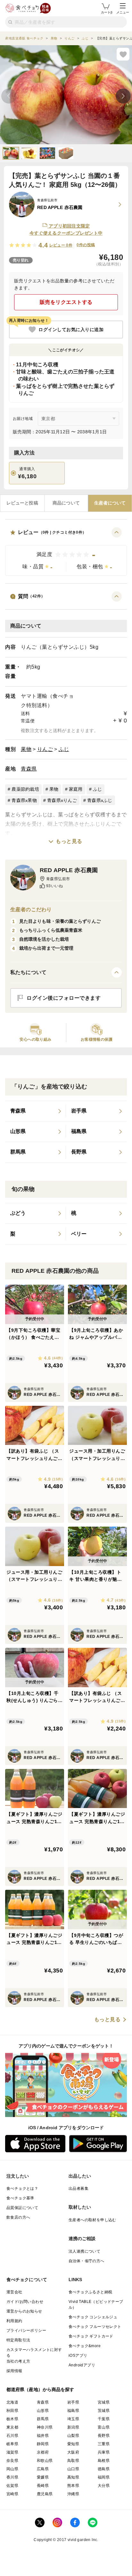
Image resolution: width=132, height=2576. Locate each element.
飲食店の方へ (18, 2217)
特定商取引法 (18, 2340)
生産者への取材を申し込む (92, 2220)
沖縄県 (73, 2494)
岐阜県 (12, 2444)
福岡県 (104, 2477)
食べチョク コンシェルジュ (93, 2317)
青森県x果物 (24, 800)
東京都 (12, 2427)
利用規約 (14, 2321)
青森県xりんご (62, 800)
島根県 (104, 2461)
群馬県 (43, 2419)
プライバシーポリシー (26, 2330)
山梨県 (73, 2436)
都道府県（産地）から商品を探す (40, 2389)
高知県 (73, 2477)
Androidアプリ (82, 2365)
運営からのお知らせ (24, 2311)
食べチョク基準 (20, 2198)
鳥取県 (73, 2461)
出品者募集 (78, 2188)
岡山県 (12, 2469)
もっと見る (69, 841)
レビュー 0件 (61, 245)
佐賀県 (12, 2486)
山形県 (43, 2411)
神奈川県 (45, 2427)
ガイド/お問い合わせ (25, 2302)
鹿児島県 (45, 2494)
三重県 (104, 2444)
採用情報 (14, 2371)
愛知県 (73, 2444)
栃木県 (12, 2419)
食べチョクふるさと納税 (90, 2292)
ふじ (64, 749)
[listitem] (36, 1111)
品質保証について (22, 2208)
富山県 (104, 2427)
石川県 (12, 2436)
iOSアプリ (78, 2355)
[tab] (22, 503)
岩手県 (73, 2402)
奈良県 (12, 2461)
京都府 (43, 2452)
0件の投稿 (86, 245)
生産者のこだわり (31, 909)
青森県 (29, 769)
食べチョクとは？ (22, 2188)
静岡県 (43, 2444)
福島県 (73, 2411)
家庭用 (76, 789)
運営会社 (14, 2292)
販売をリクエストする (66, 302)
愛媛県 (43, 2477)
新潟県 (73, 2427)
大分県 (104, 2486)
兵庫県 (104, 2452)
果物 (26, 749)
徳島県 (104, 2469)
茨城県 (104, 2411)
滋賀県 (12, 2452)
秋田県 (12, 2411)
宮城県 (104, 2402)
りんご (45, 749)
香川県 (12, 2477)
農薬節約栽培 (25, 789)
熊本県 (73, 2486)
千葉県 (104, 2419)
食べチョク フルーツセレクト (95, 2327)
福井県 (43, 2436)
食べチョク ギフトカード (91, 2336)
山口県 (73, 2469)
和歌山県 (45, 2461)
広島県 (43, 2469)
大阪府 (73, 2452)
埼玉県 (73, 2419)
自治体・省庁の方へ (87, 2261)
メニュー (123, 12)
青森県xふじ (100, 800)
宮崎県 (12, 2494)
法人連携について (84, 2251)
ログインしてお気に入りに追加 (71, 329)
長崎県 (43, 2486)
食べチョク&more (85, 2346)
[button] (66, 551)
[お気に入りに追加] (123, 54)
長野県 (104, 2436)
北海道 (12, 2402)
